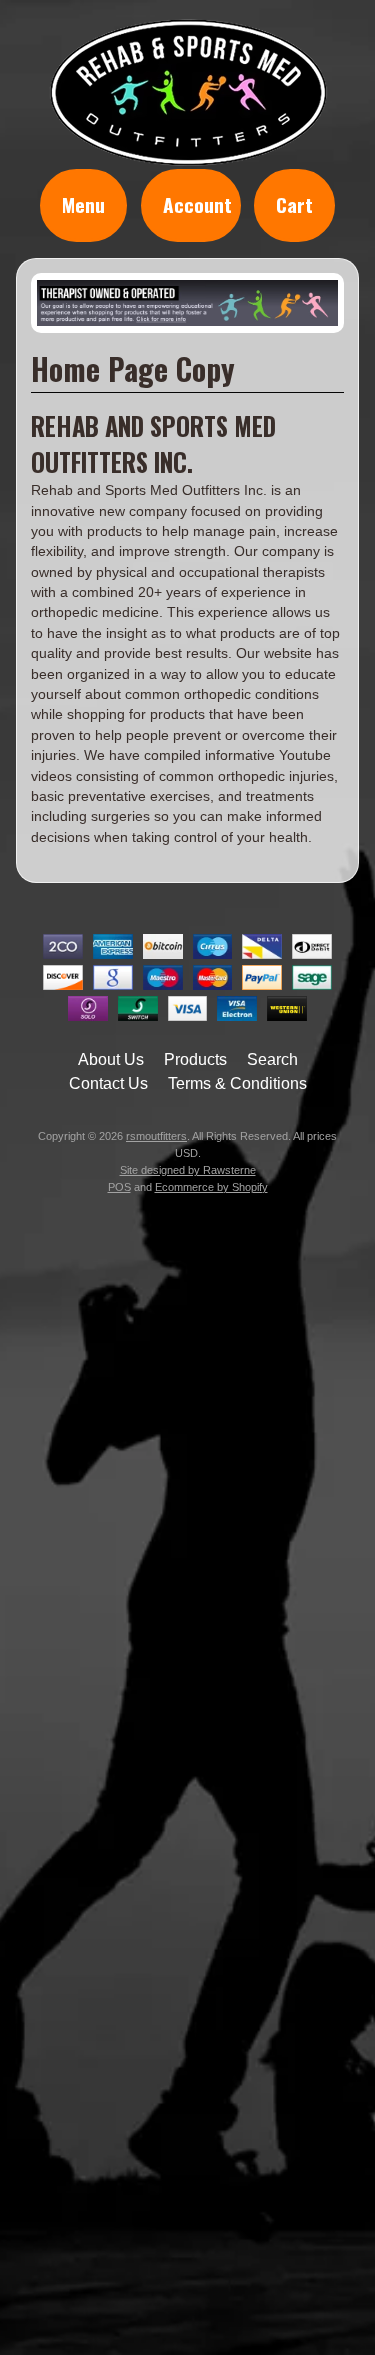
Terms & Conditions (237, 1083)
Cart (294, 204)
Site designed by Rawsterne (188, 1170)
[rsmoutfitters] (188, 155)
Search (272, 1059)
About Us (111, 1059)
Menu (83, 204)
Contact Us (108, 1083)
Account (197, 204)
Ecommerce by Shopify (211, 1187)
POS (119, 1187)
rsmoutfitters (156, 1136)
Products (195, 1059)
